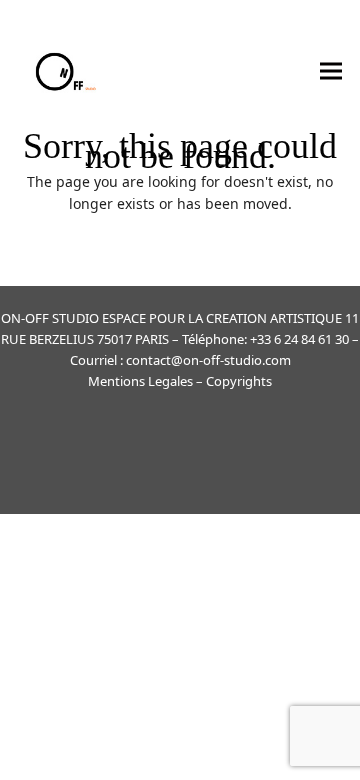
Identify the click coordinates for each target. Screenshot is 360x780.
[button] (331, 70)
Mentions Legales (140, 381)
